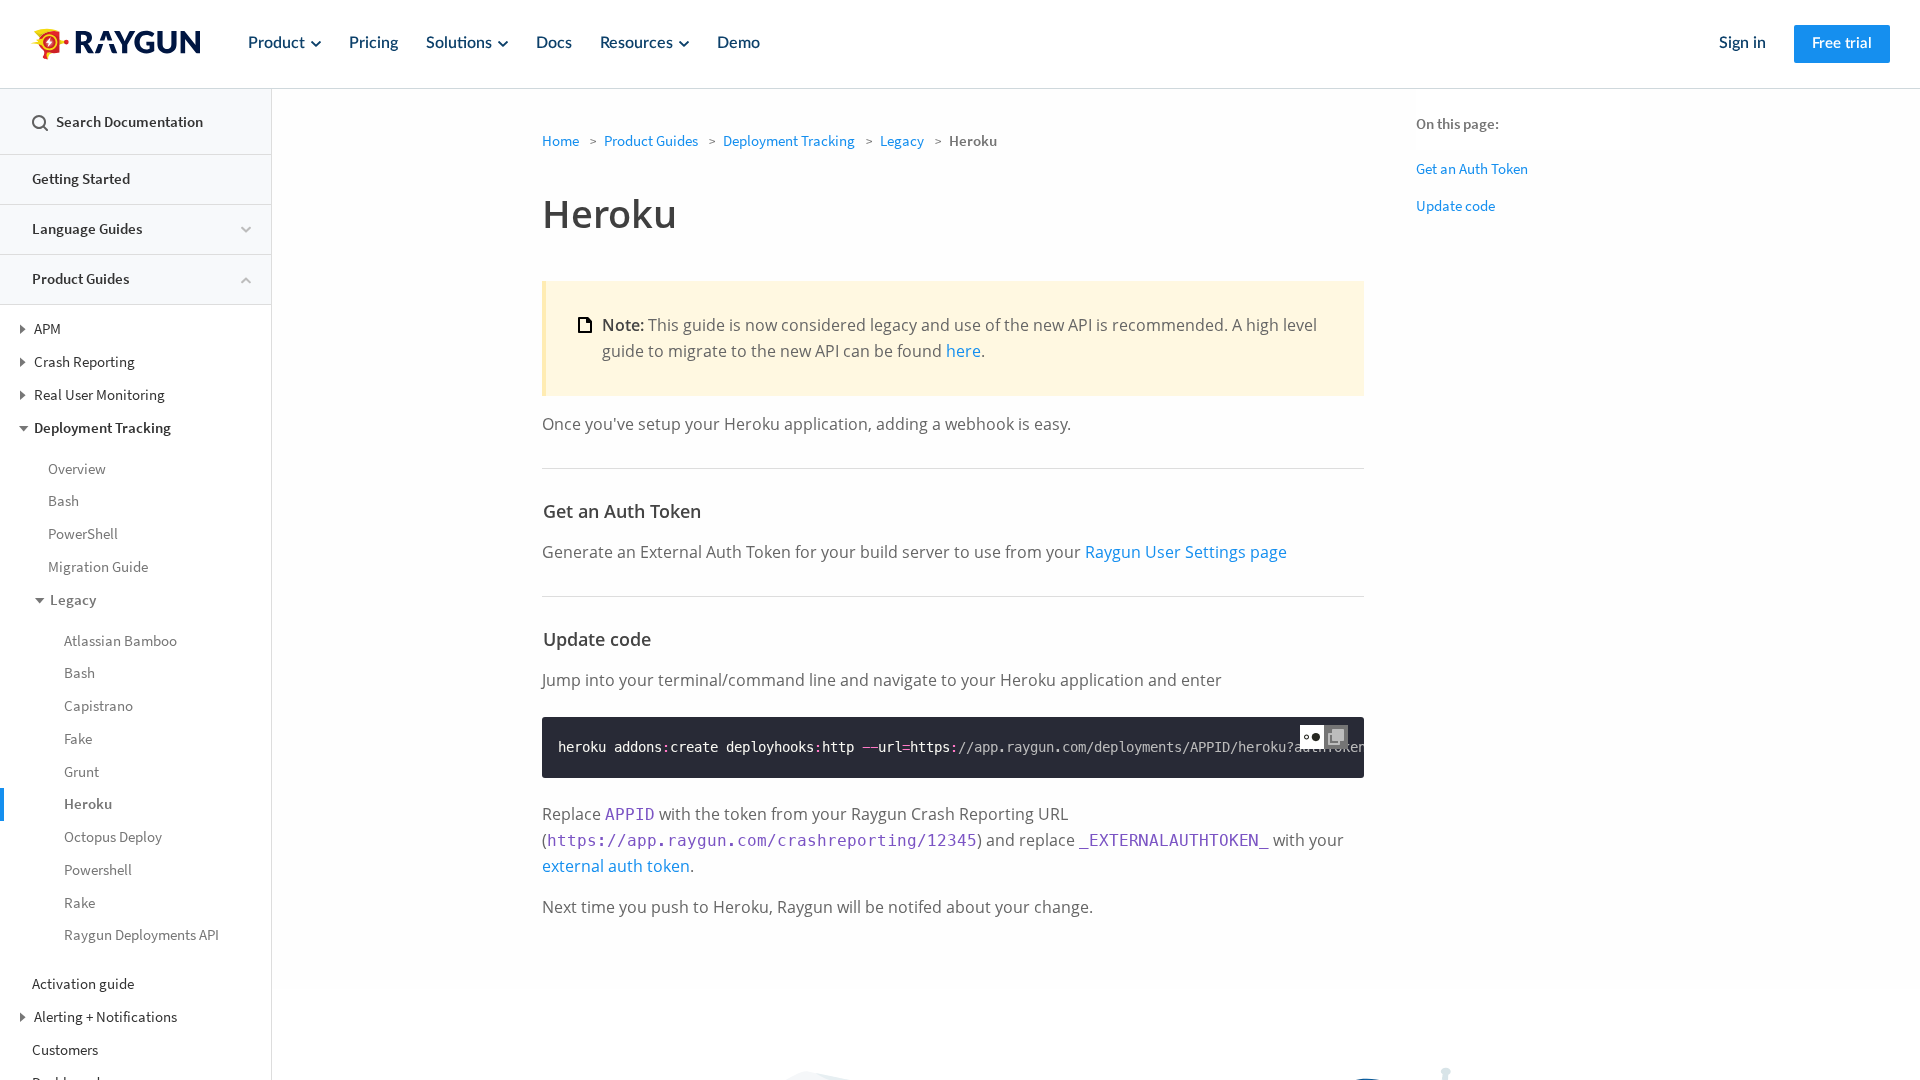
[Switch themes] (1312, 737)
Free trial (1842, 43)
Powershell (98, 869)
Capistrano (98, 705)
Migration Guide (98, 566)
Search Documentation (129, 121)
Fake (78, 738)
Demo (738, 43)
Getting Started (81, 178)
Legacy (902, 140)
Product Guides (651, 140)
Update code (1455, 205)
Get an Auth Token (1472, 168)
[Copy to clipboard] (1336, 737)
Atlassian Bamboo (120, 640)
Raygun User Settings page (1186, 552)
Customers (65, 1049)
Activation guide (83, 983)
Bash (63, 500)
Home (560, 140)
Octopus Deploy (113, 836)
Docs (554, 43)
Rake (79, 902)
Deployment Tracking (789, 140)
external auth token (616, 866)
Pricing (373, 43)
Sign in (1742, 43)
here (963, 351)
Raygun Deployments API (141, 934)
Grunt (81, 771)
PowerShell (83, 533)
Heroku (88, 803)
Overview (77, 468)
